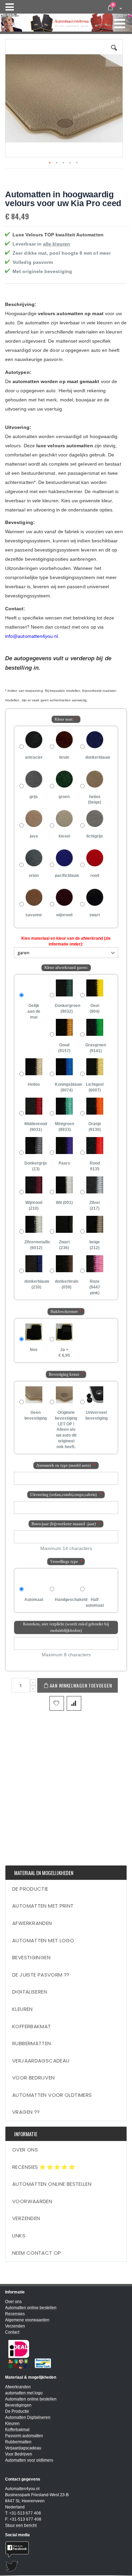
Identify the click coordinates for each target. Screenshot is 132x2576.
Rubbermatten (32, 2043)
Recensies (26, 2167)
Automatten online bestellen (52, 2184)
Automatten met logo (43, 1940)
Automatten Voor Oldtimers (52, 2095)
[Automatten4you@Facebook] (66, 2549)
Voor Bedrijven (33, 2078)
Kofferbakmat (32, 2026)
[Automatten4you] (66, 20)
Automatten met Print (43, 1906)
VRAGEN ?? (26, 2112)
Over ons (25, 2150)
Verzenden (26, 2218)
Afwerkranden (32, 1923)
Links (19, 2236)
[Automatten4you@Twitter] (66, 2566)
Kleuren (23, 2009)
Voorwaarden (32, 2201)
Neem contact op (37, 2253)
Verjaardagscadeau (41, 2061)
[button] (114, 53)
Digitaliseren (30, 1992)
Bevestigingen (31, 1957)
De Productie (30, 1889)
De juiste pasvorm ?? (41, 1975)
